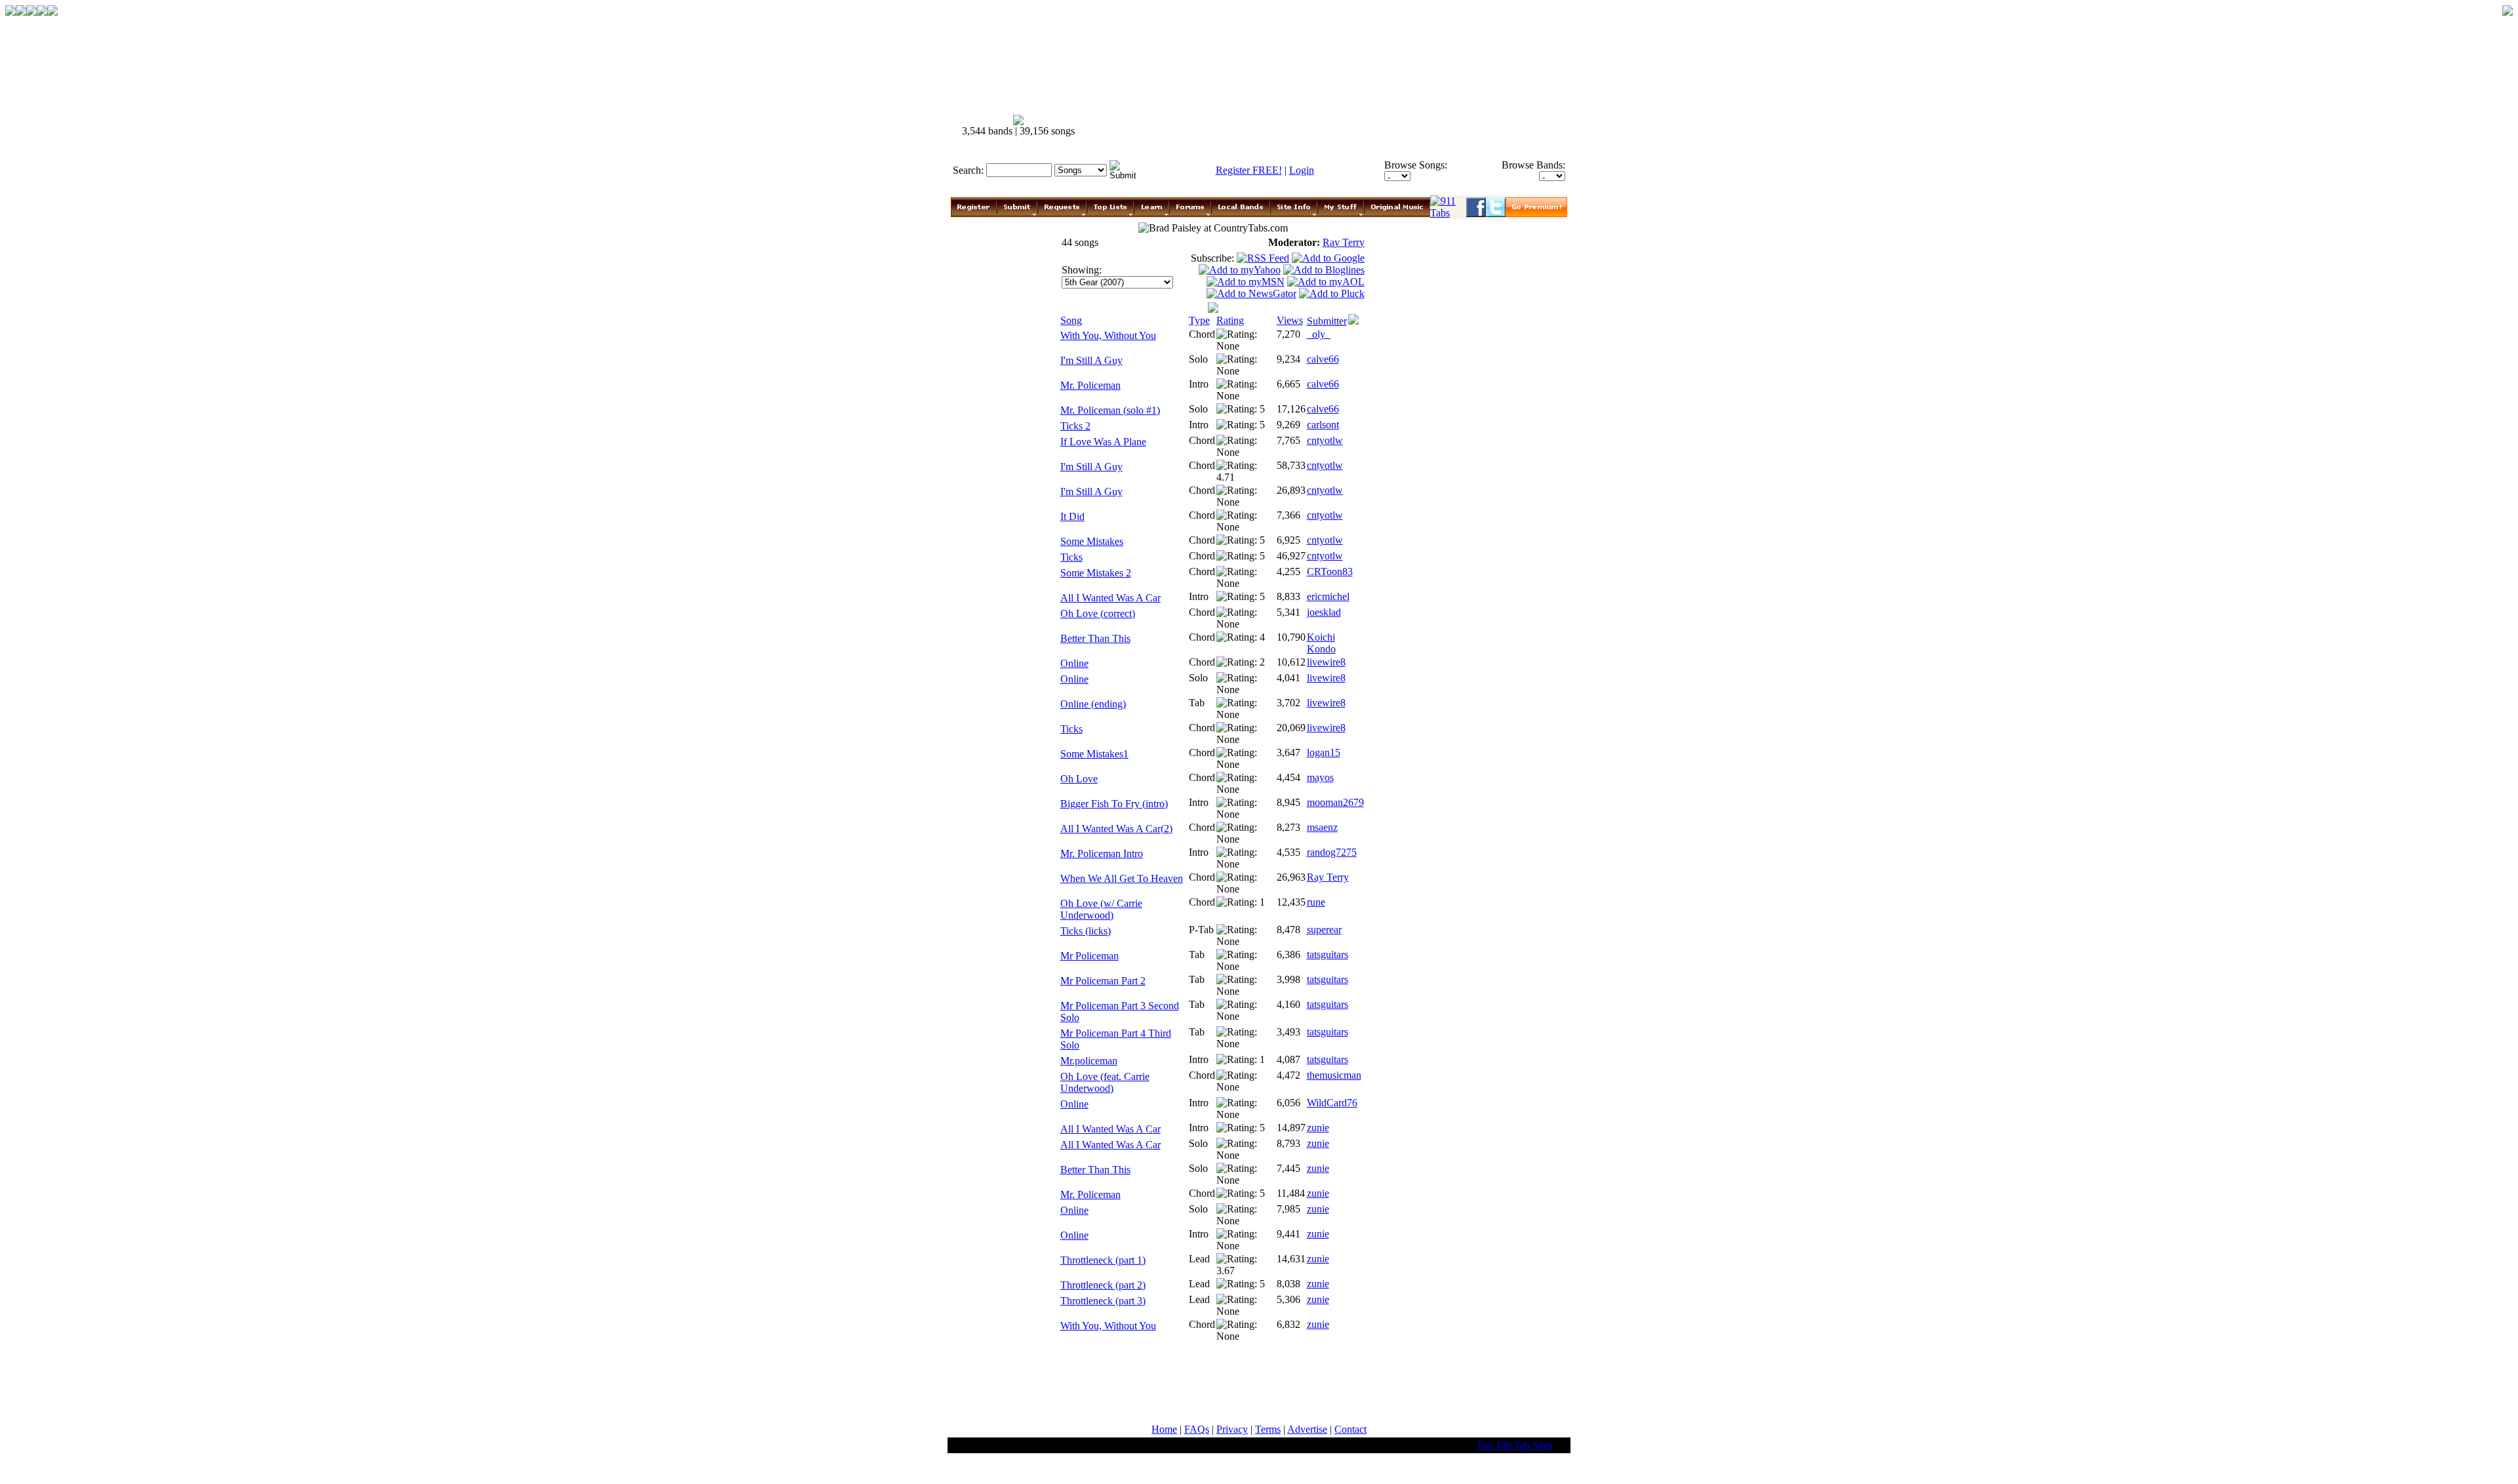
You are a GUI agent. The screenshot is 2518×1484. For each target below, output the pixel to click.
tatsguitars (1328, 954)
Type (1199, 320)
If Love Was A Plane (1103, 442)
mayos (1320, 777)
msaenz (1322, 827)
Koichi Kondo (1321, 643)
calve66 (1323, 359)
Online (1074, 663)
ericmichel (1328, 596)
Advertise (1307, 1429)
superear (1324, 930)
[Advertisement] (1330, 126)
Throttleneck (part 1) (1103, 1260)
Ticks (1071, 557)
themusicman (1334, 1075)
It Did (1072, 516)
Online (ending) (1093, 704)
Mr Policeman (1089, 956)
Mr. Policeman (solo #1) (1110, 410)
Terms (1268, 1429)
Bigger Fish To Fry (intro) (1114, 804)
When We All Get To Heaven (1122, 878)
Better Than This (1095, 638)
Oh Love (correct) (1098, 613)
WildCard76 (1332, 1103)
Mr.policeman (1089, 1061)
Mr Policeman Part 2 (1103, 981)
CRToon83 (1330, 572)
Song (1071, 320)
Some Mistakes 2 (1096, 573)
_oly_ (1319, 334)
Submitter (1327, 321)
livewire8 (1326, 662)
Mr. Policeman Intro (1102, 853)
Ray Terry (1344, 242)
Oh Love (1079, 779)
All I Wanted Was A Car (1110, 598)
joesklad (1324, 612)
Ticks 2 (1075, 426)
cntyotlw (1325, 440)
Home (1164, 1429)
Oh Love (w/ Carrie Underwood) (1101, 909)
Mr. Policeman (1090, 385)
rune (1316, 902)
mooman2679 (1335, 802)
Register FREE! (1249, 170)
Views (1290, 320)
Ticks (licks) (1086, 931)
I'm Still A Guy (1091, 360)
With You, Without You (1108, 335)
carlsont (1323, 425)
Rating (1230, 320)
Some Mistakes (1092, 541)
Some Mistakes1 (1094, 754)
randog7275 (1332, 852)
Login (1302, 170)
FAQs (1197, 1429)
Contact (1350, 1429)
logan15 (1324, 752)
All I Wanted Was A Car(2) (1116, 829)
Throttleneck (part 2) (1103, 1285)
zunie (1318, 1128)
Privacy (1232, 1429)
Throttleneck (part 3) (1103, 1301)
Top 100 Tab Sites (1514, 1445)
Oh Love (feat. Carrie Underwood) (1105, 1082)
